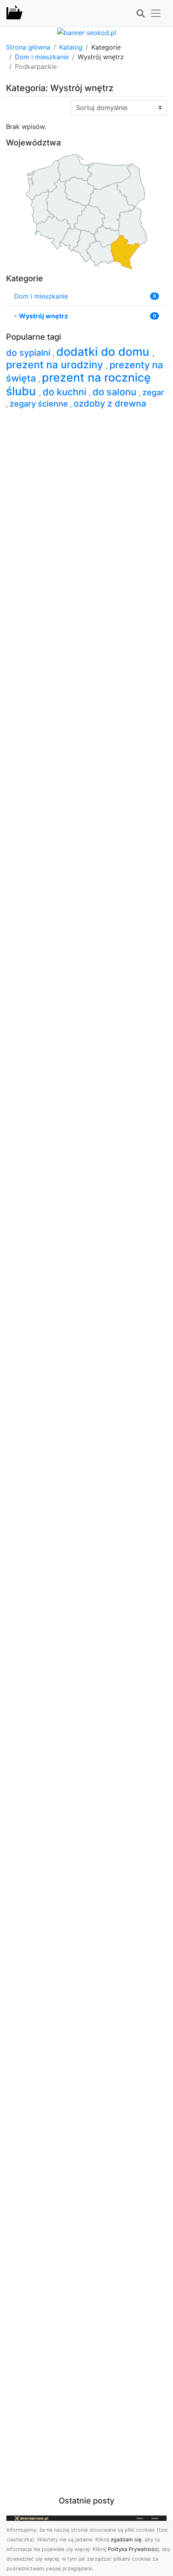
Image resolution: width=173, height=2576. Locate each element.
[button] (140, 14)
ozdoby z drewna (110, 403)
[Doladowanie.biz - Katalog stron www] (14, 13)
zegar (153, 392)
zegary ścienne (40, 404)
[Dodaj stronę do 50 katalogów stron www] (87, 32)
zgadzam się (126, 2540)
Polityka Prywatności (133, 2549)
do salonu (116, 392)
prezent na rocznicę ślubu (78, 384)
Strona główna (28, 47)
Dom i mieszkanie (42, 57)
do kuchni (66, 392)
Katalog (71, 47)
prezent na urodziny (56, 365)
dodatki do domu (104, 352)
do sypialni (29, 353)
